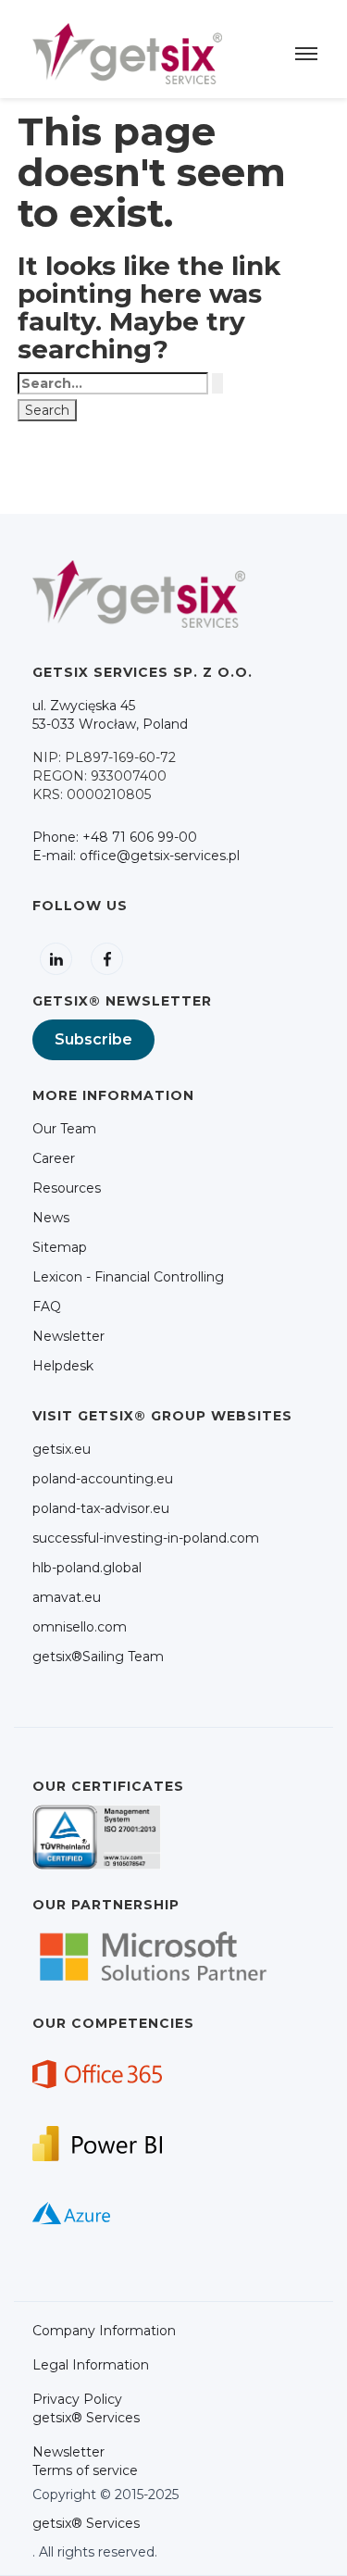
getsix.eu (62, 1449)
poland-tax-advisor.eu (101, 1508)
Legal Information (91, 2365)
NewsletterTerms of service (85, 2461)
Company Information (104, 2331)
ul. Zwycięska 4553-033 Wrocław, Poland (110, 715)
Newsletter (68, 1336)
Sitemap (60, 1247)
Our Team (64, 1129)
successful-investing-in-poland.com (146, 1538)
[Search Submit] (217, 383)
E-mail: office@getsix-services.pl (136, 856)
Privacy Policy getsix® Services (86, 2408)
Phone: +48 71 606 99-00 (115, 837)
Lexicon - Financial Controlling (128, 1277)
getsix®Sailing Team (98, 1657)
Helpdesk (63, 1366)
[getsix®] (127, 53)
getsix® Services (86, 2523)
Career (54, 1158)
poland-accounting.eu (103, 1479)
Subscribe (93, 1039)
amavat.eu (67, 1597)
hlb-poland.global (87, 1568)
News (51, 1218)
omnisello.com (80, 1627)
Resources (67, 1188)
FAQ (47, 1307)
